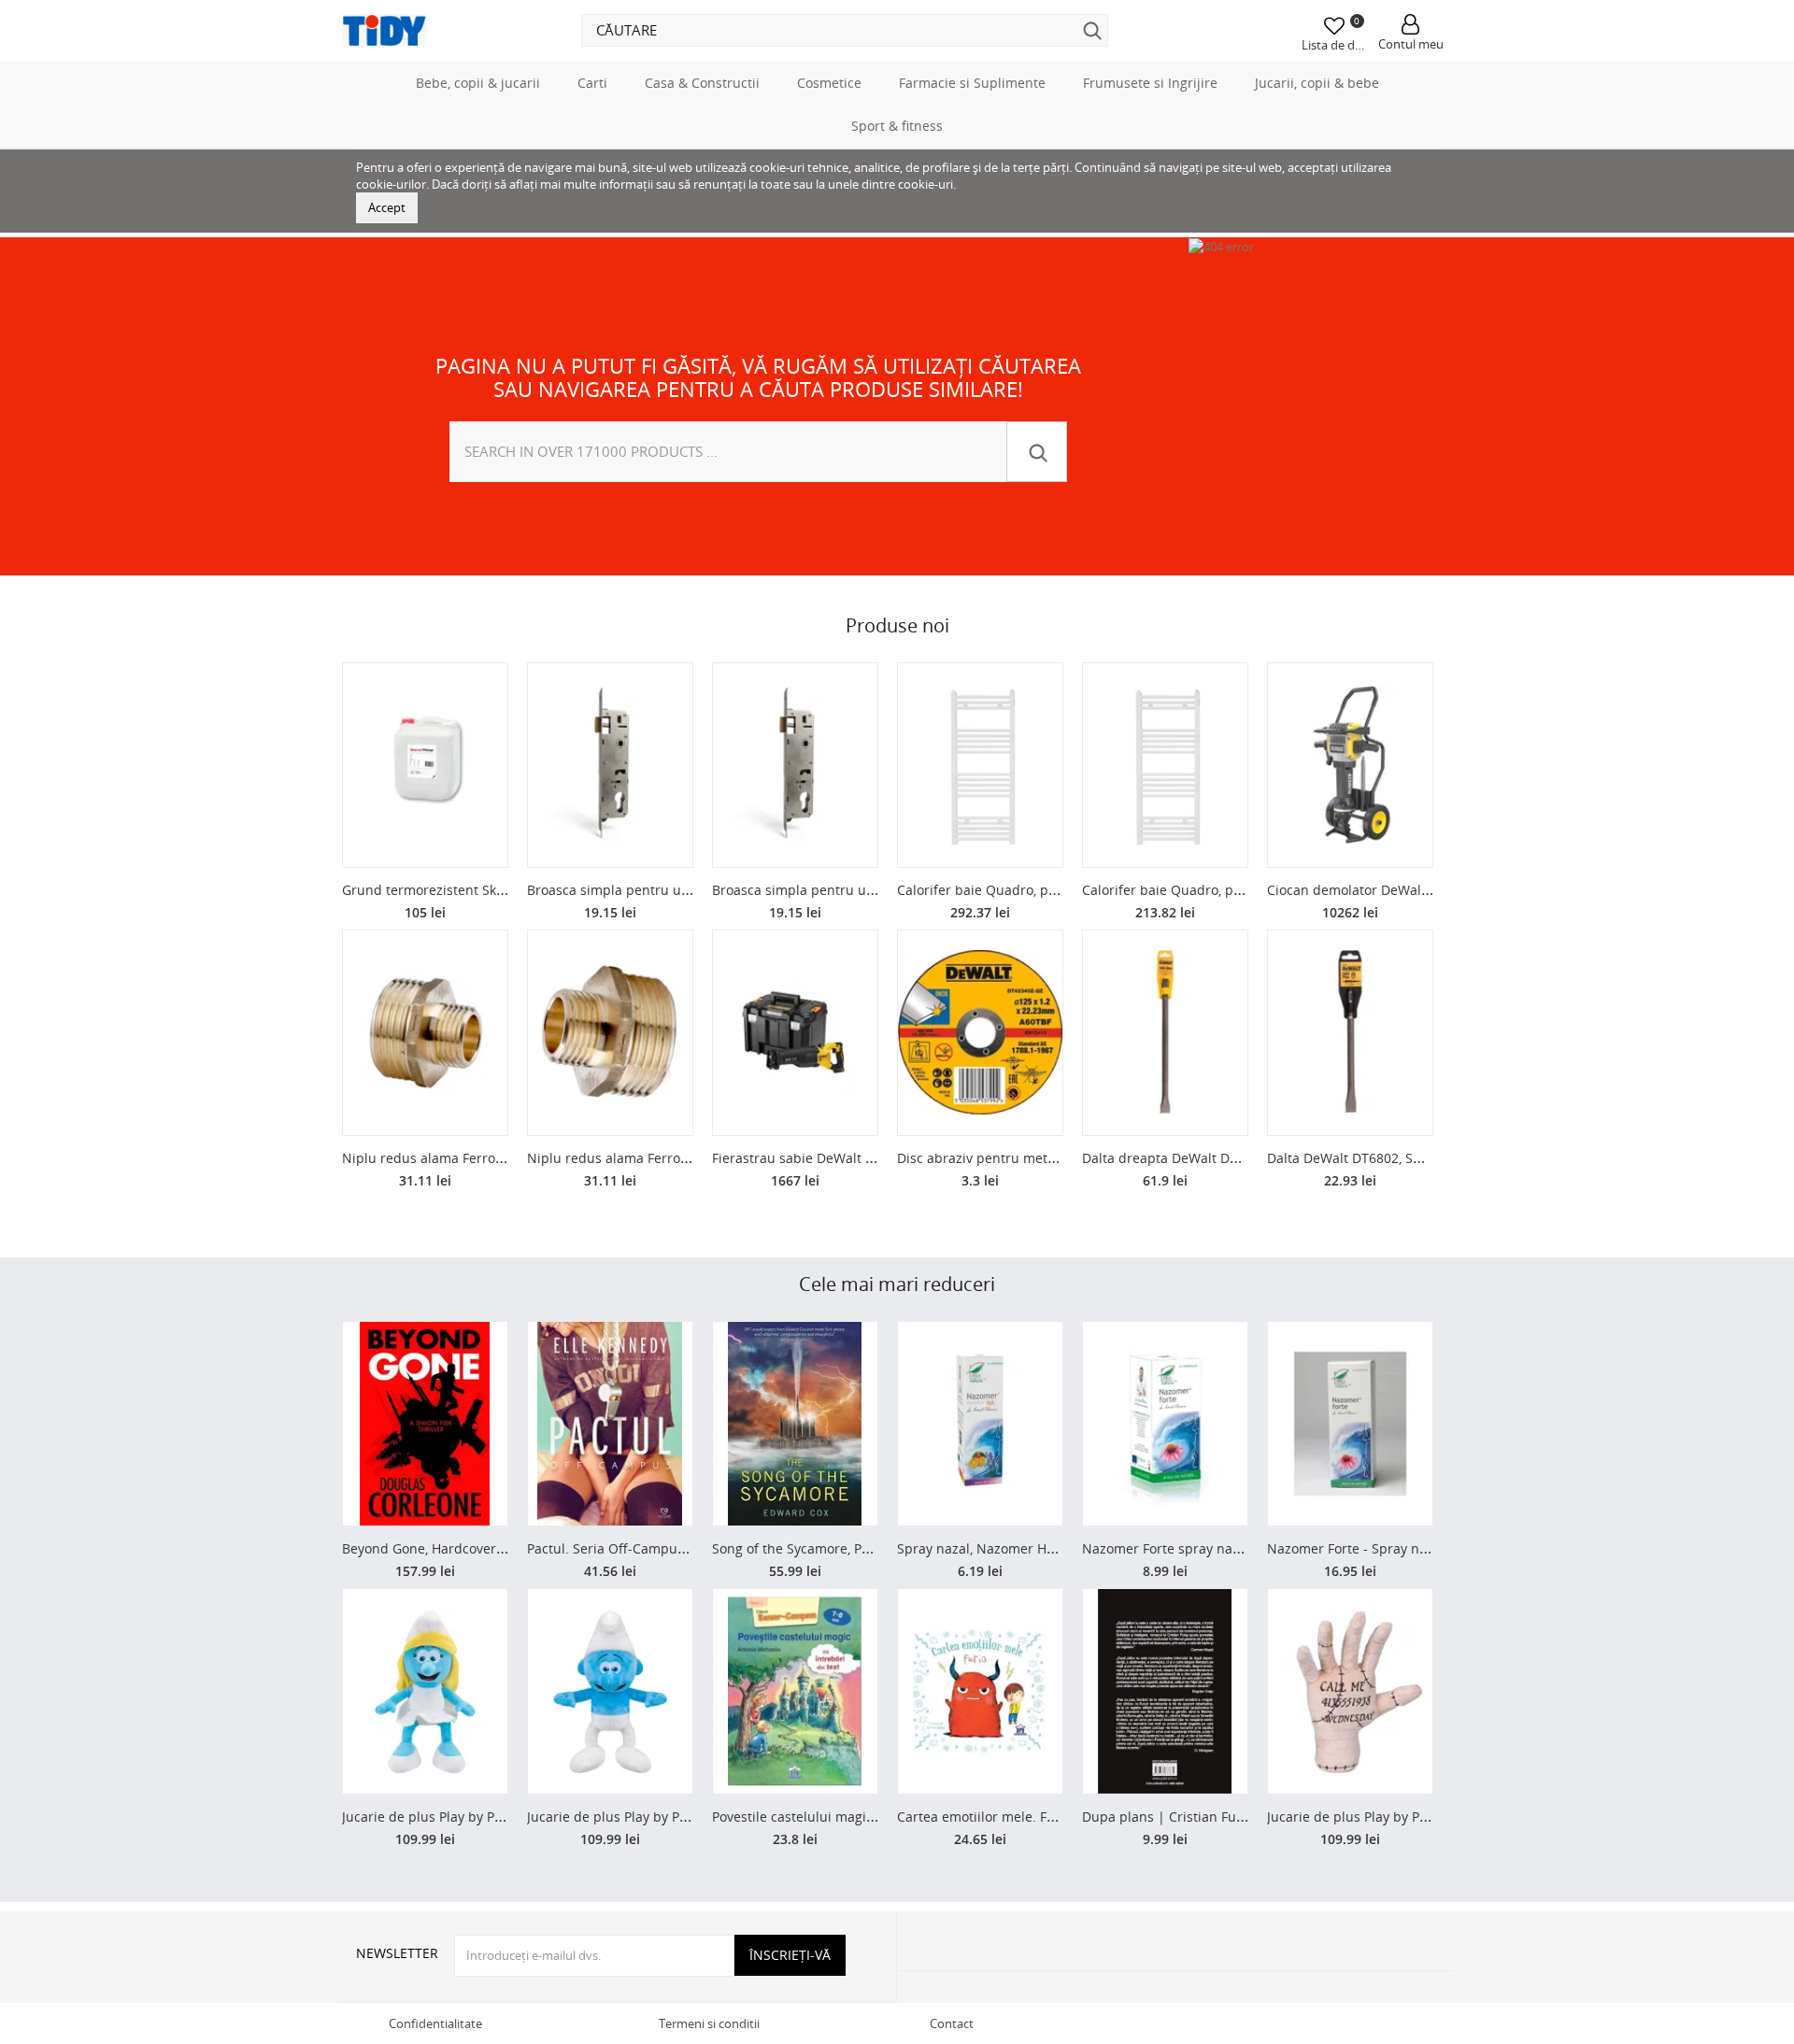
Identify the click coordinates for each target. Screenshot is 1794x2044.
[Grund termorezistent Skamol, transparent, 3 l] (425, 766)
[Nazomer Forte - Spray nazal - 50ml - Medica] (1350, 1424)
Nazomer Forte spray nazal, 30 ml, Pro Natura (1224, 1548)
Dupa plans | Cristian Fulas (1168, 1817)
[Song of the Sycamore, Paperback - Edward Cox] (795, 1424)
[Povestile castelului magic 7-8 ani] (795, 1691)
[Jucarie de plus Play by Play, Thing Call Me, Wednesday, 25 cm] (1350, 1691)
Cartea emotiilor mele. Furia (984, 1817)
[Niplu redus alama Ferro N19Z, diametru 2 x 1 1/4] (610, 1033)
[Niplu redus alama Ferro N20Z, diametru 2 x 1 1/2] (425, 1033)
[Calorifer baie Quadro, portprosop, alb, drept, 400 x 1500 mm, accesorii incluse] (1165, 766)
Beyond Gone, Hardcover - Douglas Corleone (480, 1548)
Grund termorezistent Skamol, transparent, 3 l (486, 890)
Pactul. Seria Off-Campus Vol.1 (622, 1548)
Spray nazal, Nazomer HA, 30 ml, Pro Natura (1034, 1548)
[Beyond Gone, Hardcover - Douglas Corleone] (425, 1424)
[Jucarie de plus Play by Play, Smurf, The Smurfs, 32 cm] (610, 1691)
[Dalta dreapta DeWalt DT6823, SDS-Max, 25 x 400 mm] (1165, 1033)
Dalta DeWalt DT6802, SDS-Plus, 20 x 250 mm (1407, 1158)
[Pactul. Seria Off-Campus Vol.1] (610, 1424)
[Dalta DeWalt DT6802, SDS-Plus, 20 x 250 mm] (1350, 1033)
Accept (387, 207)
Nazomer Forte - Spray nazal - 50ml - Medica (1406, 1548)
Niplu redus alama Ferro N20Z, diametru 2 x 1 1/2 (497, 1158)
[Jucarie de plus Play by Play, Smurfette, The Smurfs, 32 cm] (425, 1691)
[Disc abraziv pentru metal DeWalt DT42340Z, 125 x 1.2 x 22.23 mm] (980, 1033)
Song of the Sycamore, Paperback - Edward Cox (859, 1548)
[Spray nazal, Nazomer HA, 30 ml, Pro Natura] (980, 1424)
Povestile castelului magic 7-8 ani (816, 1817)
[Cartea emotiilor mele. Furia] (980, 1691)
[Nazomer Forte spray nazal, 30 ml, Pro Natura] (1165, 1424)
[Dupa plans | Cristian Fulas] (1165, 1691)
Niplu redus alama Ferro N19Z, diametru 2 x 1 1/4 (682, 1158)
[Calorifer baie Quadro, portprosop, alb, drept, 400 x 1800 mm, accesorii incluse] (980, 766)
